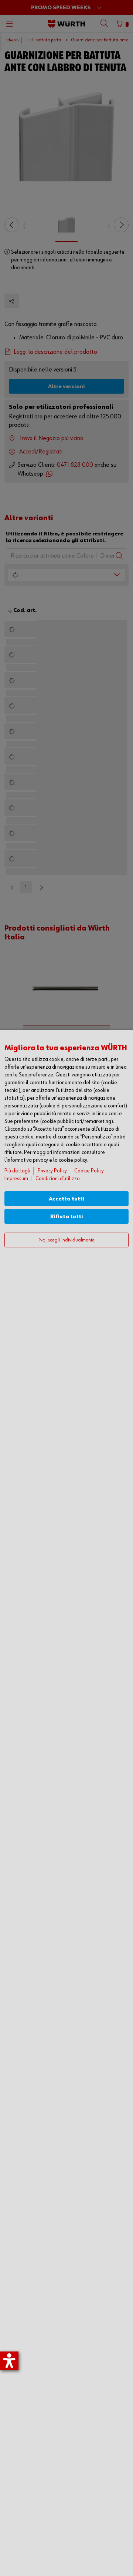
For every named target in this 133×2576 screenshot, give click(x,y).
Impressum (16, 1179)
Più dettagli (17, 1171)
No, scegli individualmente (66, 1240)
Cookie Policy (89, 1171)
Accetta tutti (67, 1199)
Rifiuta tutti (67, 1217)
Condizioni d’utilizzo (58, 1179)
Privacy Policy (52, 1171)
